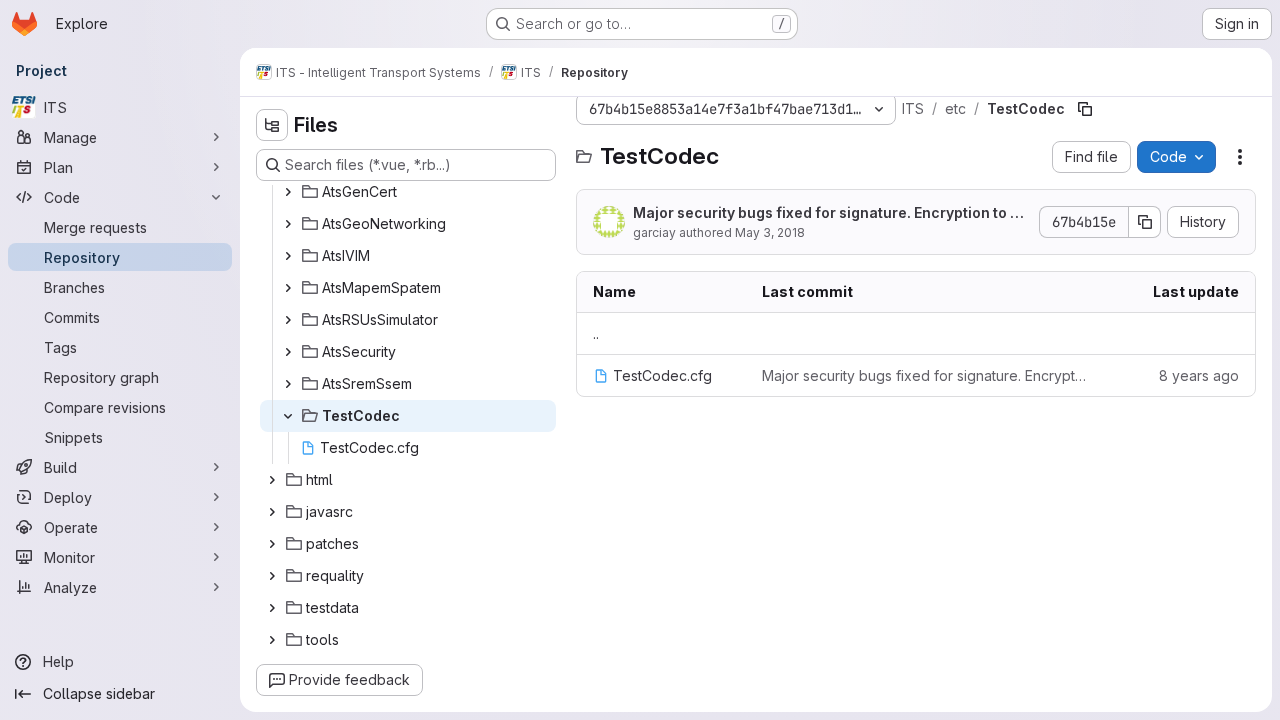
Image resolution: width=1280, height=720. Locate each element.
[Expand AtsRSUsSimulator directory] (288, 320)
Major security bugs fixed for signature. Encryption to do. (826, 213)
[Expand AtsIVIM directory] (288, 256)
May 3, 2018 (770, 232)
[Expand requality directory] (272, 576)
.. (596, 333)
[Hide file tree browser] (272, 125)
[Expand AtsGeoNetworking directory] (288, 224)
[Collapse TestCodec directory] (288, 416)
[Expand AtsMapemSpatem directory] (288, 288)
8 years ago (1199, 375)
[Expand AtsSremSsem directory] (288, 384)
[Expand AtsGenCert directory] (288, 192)
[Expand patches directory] (272, 544)
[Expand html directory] (272, 480)
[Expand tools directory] (272, 640)
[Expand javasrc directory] (272, 512)
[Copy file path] (1085, 109)
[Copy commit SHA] (1145, 222)
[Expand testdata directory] (272, 608)
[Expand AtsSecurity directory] (288, 352)
